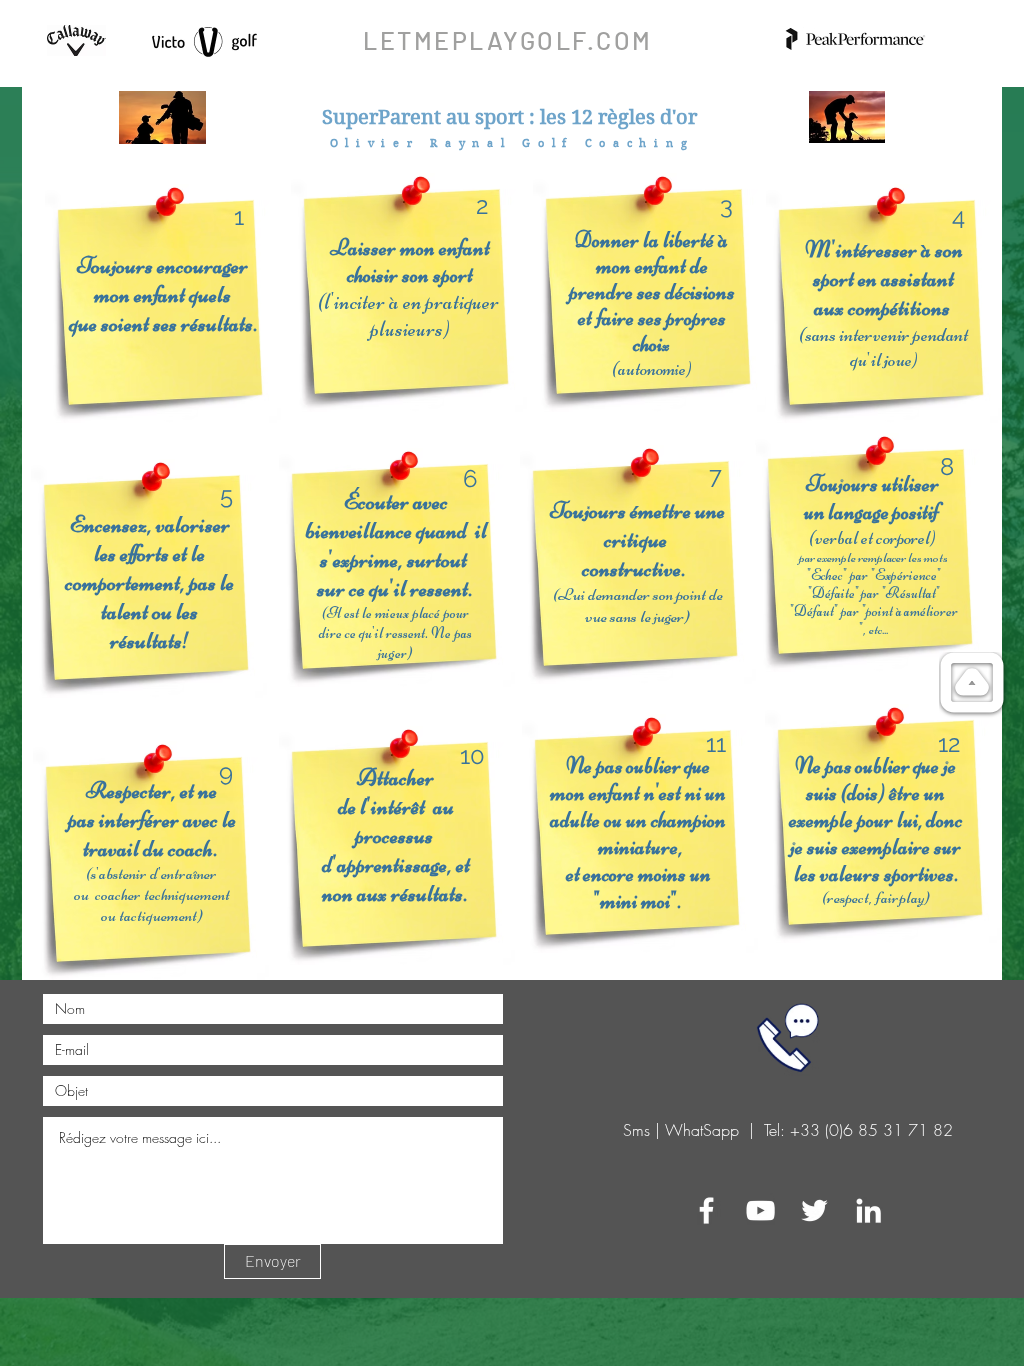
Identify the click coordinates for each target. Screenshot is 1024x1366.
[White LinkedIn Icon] (868, 1210)
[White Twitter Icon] (814, 1210)
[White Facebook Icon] (706, 1210)
